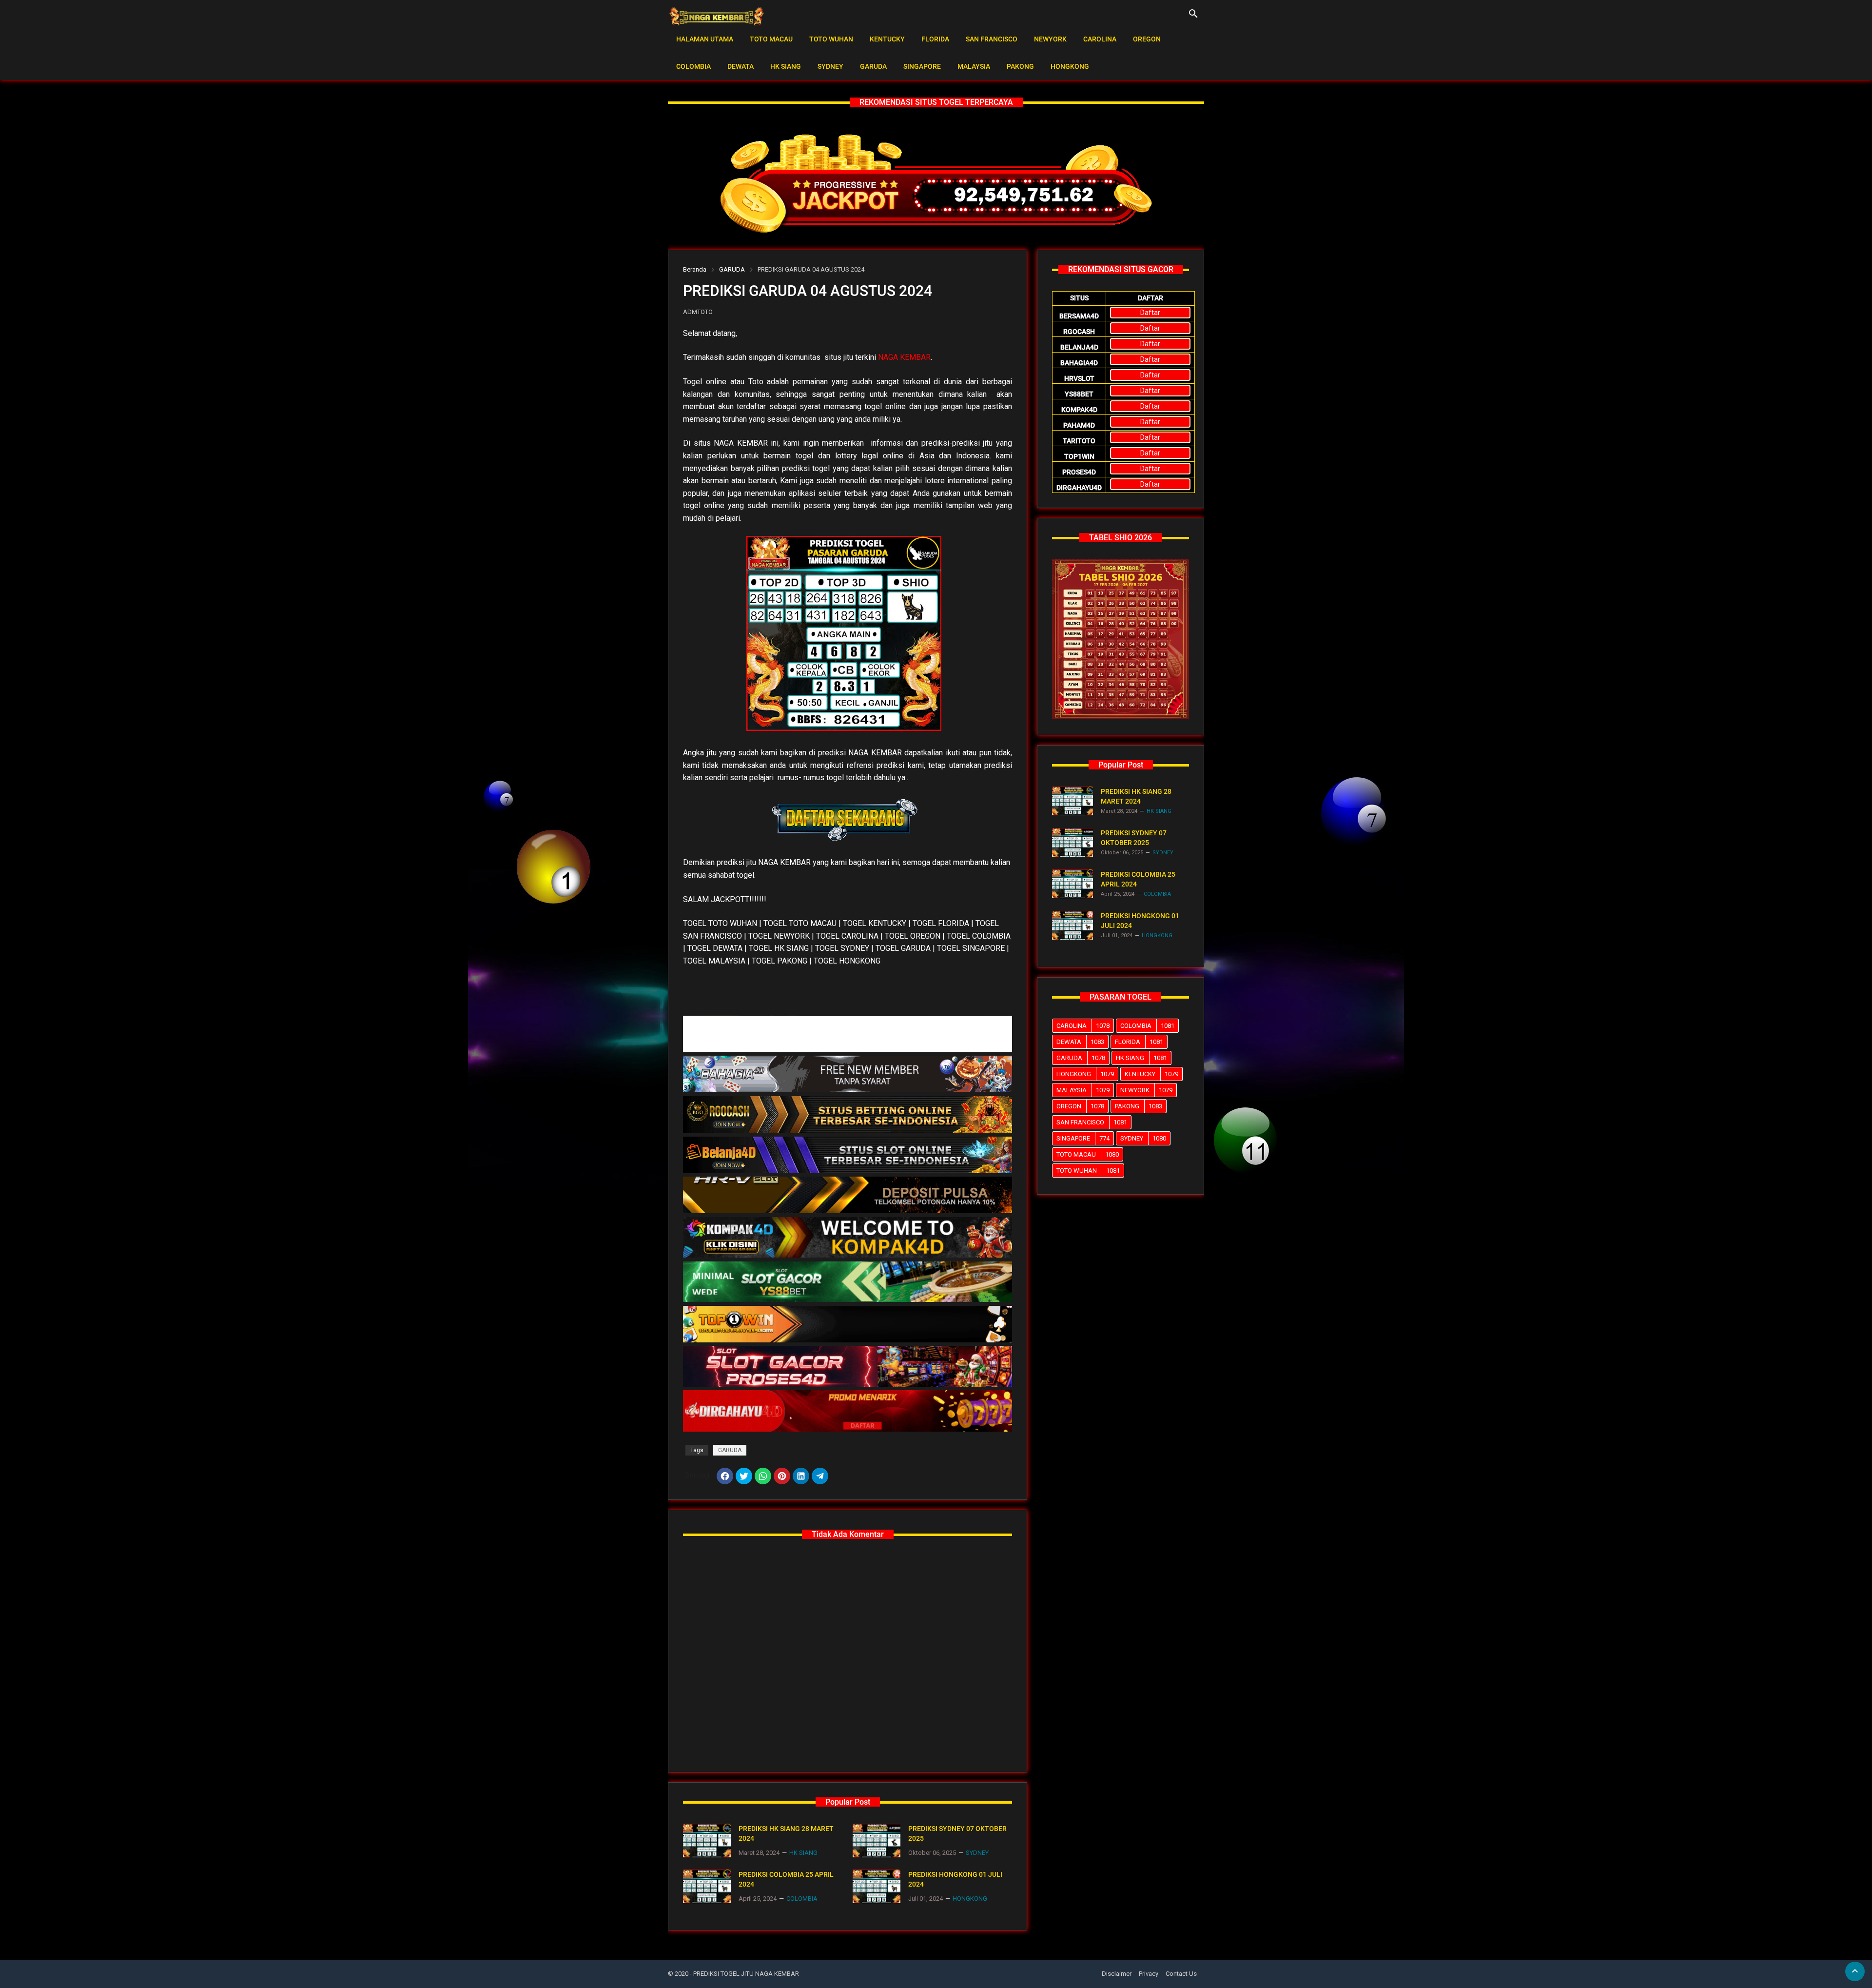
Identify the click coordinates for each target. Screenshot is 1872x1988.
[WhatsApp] (763, 1476)
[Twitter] (744, 1476)
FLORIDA (935, 39)
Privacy (1149, 1974)
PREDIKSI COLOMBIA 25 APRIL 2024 (786, 1879)
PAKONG (1020, 66)
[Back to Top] (1855, 1971)
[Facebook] (725, 1476)
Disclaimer (1117, 1974)
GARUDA (873, 66)
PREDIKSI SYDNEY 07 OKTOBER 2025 (957, 1833)
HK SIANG (786, 66)
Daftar (1150, 313)
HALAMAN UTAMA (705, 39)
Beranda (695, 269)
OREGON (1147, 39)
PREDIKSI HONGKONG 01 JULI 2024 (955, 1879)
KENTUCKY (887, 39)
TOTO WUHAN (831, 39)
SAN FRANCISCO (992, 39)
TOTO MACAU (771, 39)
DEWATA (741, 66)
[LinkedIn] (801, 1476)
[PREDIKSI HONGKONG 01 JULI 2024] (877, 1886)
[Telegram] (820, 1476)
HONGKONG (1070, 66)
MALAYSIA (974, 66)
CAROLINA (1100, 39)
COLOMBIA (693, 66)
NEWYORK (1050, 39)
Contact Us (1181, 1974)
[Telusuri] (1193, 17)
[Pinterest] (782, 1476)
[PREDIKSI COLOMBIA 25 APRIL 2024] (707, 1886)
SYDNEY (830, 66)
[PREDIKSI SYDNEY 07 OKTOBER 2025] (877, 1840)
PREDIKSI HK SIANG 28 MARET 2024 (786, 1833)
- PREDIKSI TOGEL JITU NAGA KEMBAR (744, 1974)
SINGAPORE (922, 66)
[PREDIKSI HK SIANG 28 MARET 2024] (707, 1840)
